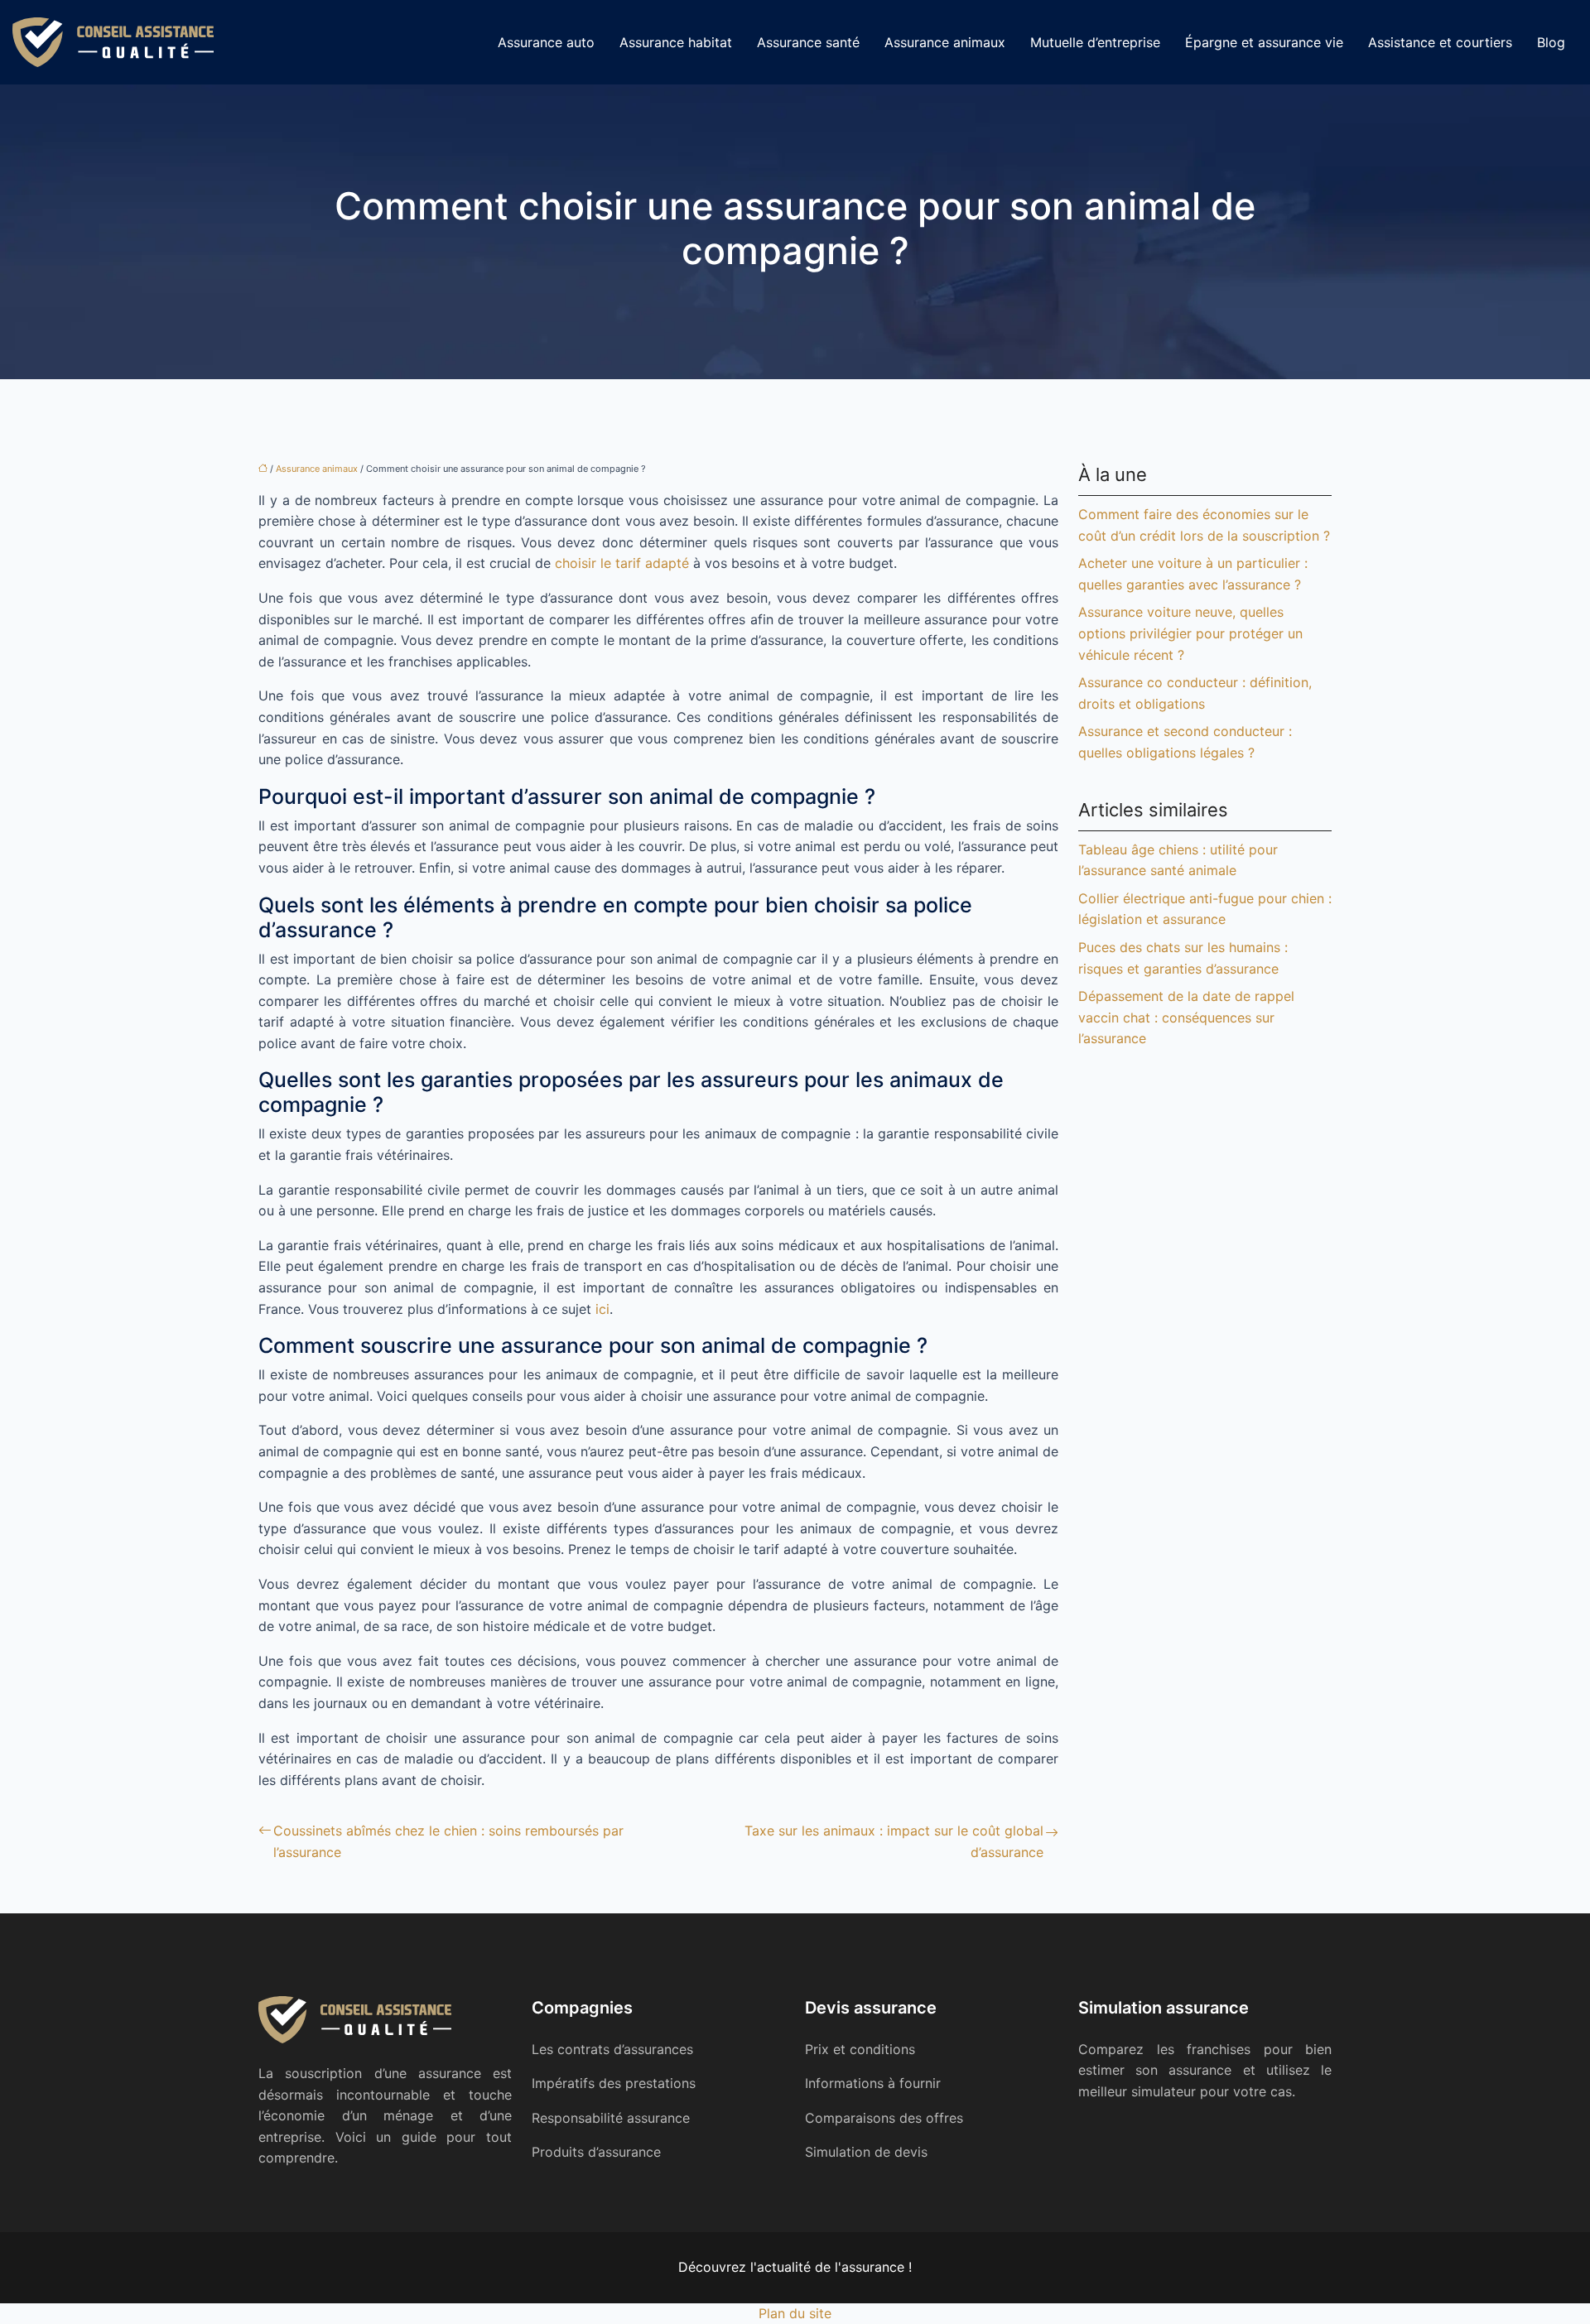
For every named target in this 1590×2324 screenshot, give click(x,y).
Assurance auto (546, 42)
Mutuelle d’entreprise (1095, 42)
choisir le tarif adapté (622, 563)
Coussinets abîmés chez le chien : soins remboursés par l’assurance (448, 1841)
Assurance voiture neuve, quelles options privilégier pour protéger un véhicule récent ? (1190, 633)
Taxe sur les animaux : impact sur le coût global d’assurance (894, 1841)
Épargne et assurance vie (1264, 42)
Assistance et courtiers (1440, 42)
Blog (1551, 42)
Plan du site (795, 2313)
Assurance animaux (945, 42)
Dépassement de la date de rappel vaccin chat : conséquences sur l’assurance (1186, 1017)
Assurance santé (808, 42)
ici (602, 1309)
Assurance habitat (676, 42)
